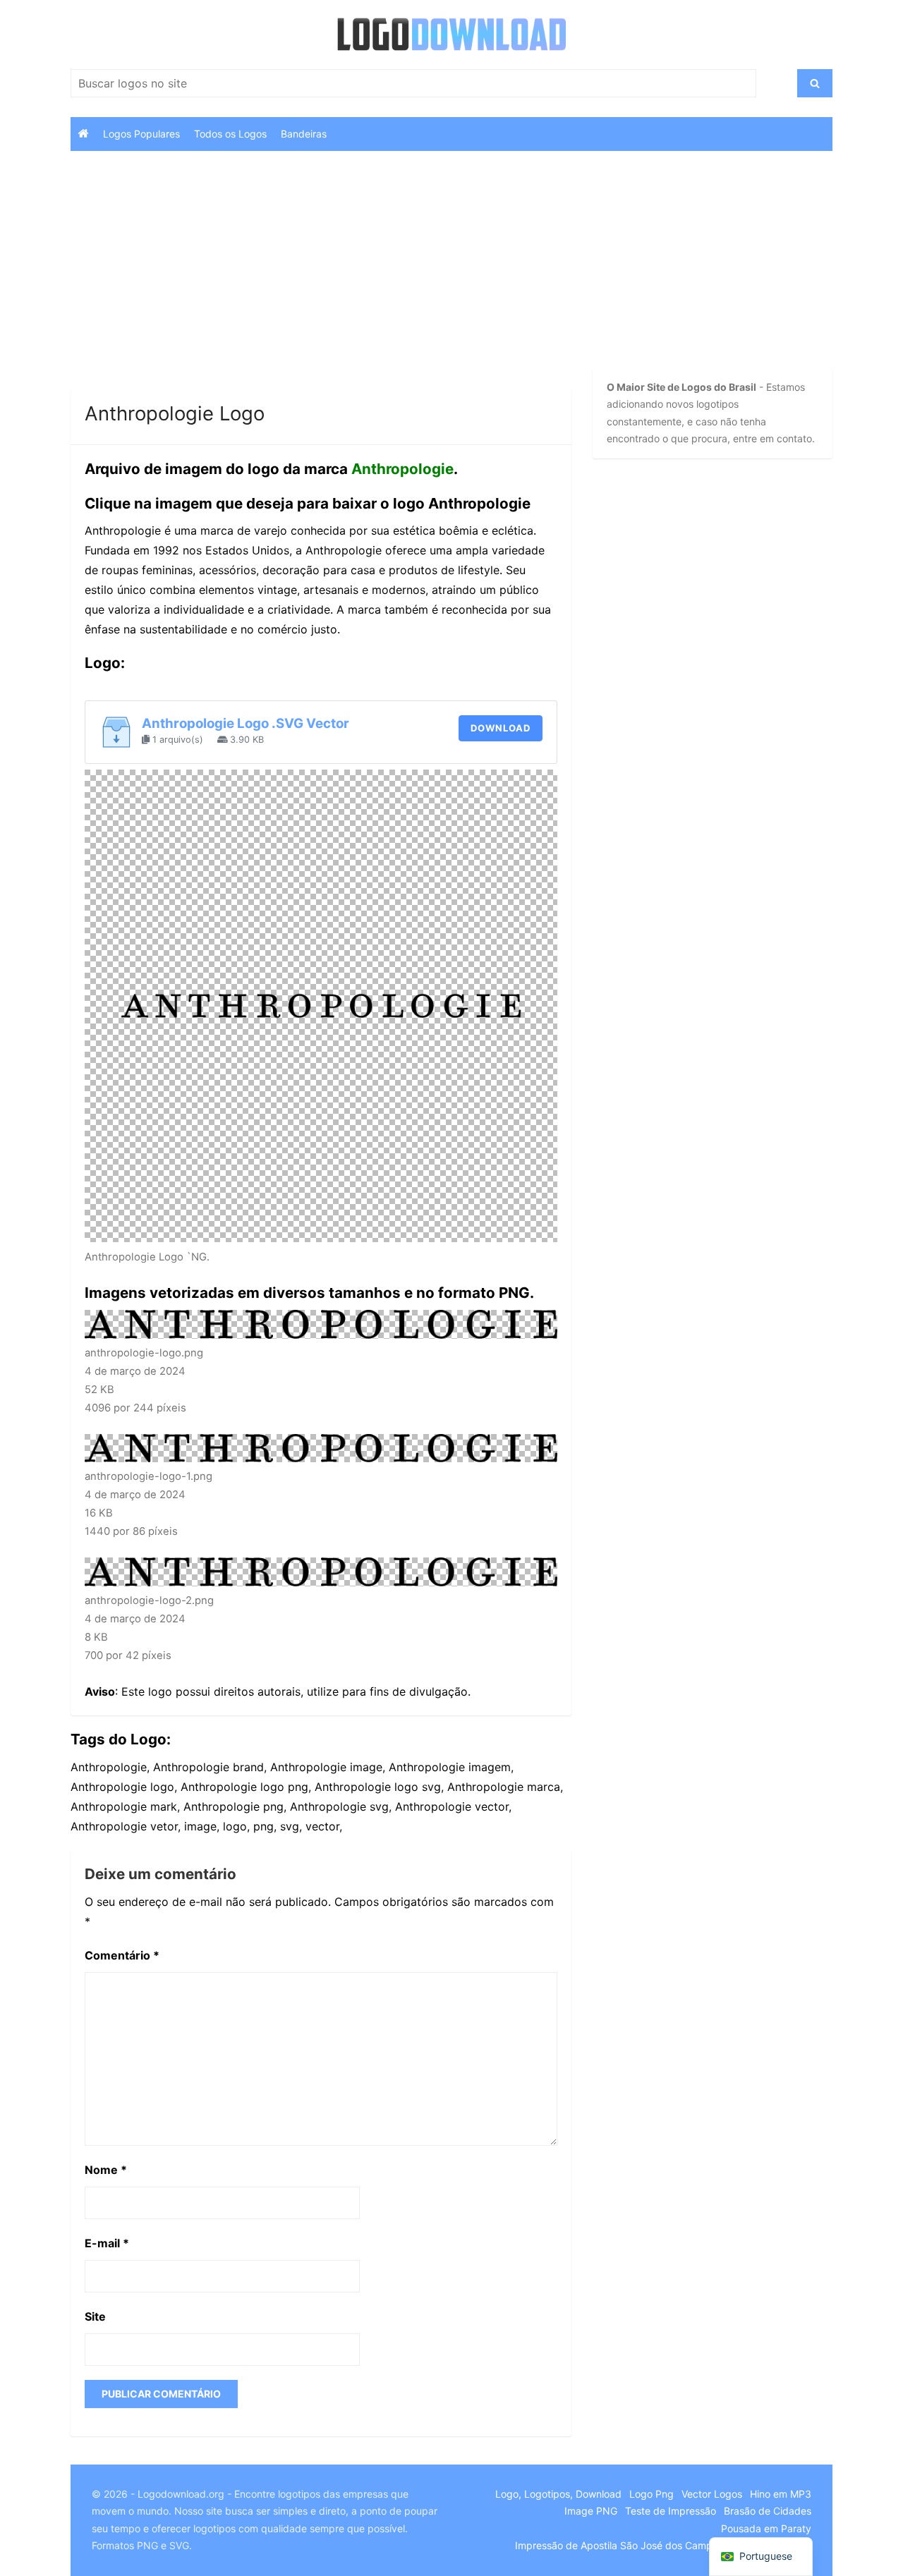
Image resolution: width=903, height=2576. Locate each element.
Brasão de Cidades (768, 2511)
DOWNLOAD (501, 728)
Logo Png (652, 2494)
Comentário (122, 1955)
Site (95, 2316)
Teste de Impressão (671, 2511)
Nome (106, 2170)
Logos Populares (141, 134)
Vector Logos (712, 2494)
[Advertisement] (321, 285)
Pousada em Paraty (766, 2528)
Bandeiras (304, 134)
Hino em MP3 (781, 2494)
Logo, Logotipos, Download (558, 2494)
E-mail (107, 2243)
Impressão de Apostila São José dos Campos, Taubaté (641, 2545)
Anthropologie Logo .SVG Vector (246, 723)
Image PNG (591, 2511)
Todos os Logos (230, 134)
